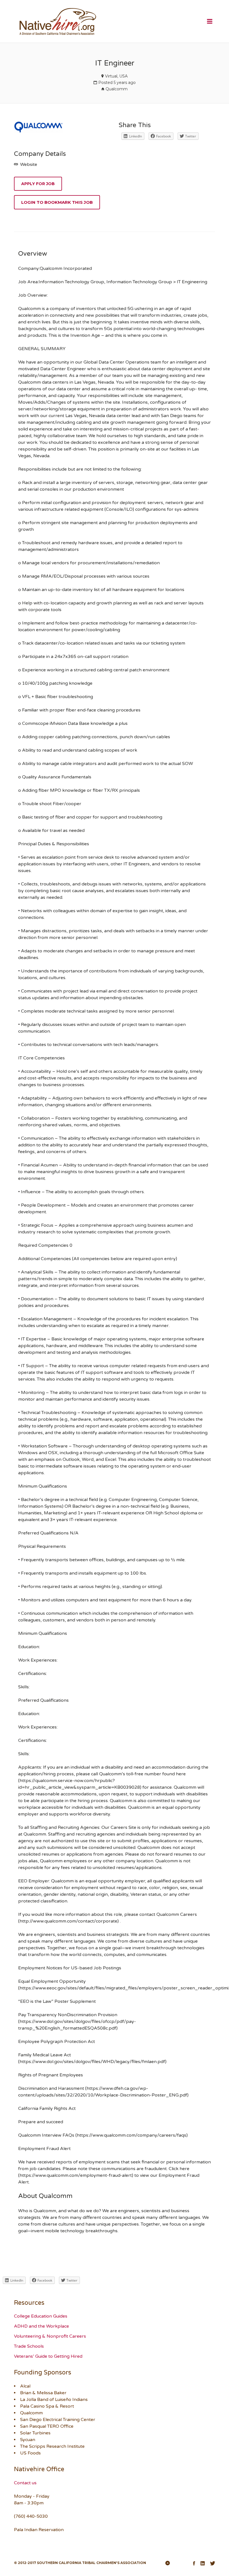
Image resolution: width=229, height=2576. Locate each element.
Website (28, 164)
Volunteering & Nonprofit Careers (50, 2336)
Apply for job (38, 184)
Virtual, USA (116, 76)
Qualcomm (117, 89)
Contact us (25, 2483)
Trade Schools (29, 2346)
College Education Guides (41, 2316)
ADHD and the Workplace (41, 2326)
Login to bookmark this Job (57, 202)
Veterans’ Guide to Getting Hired (48, 2356)
